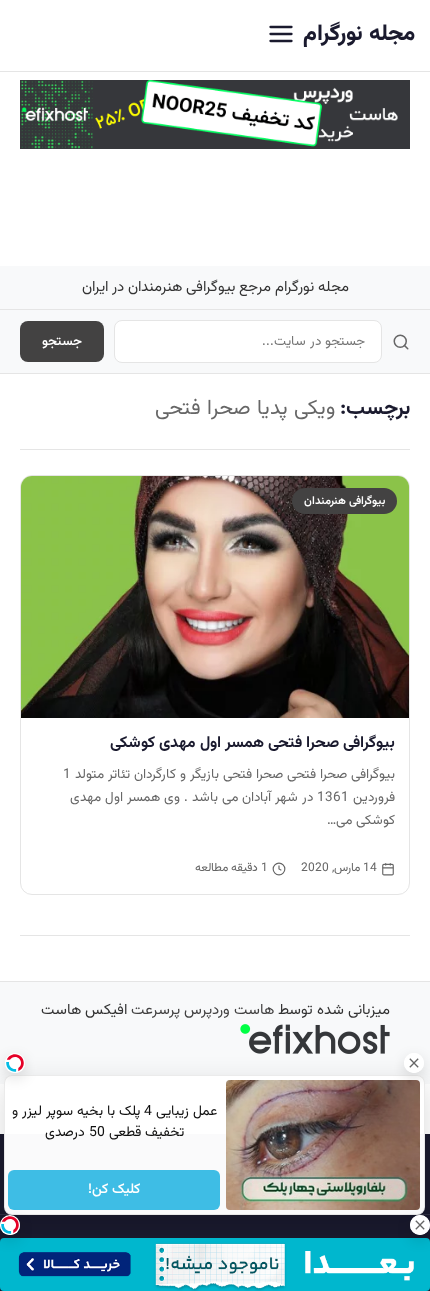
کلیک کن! (114, 1190)
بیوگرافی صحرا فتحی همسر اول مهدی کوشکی (252, 743)
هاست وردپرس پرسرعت (202, 1010)
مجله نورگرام (359, 34)
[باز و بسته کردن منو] (281, 35)
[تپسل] (10, 1225)
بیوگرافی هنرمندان (344, 501)
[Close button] (415, 1063)
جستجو (62, 341)
